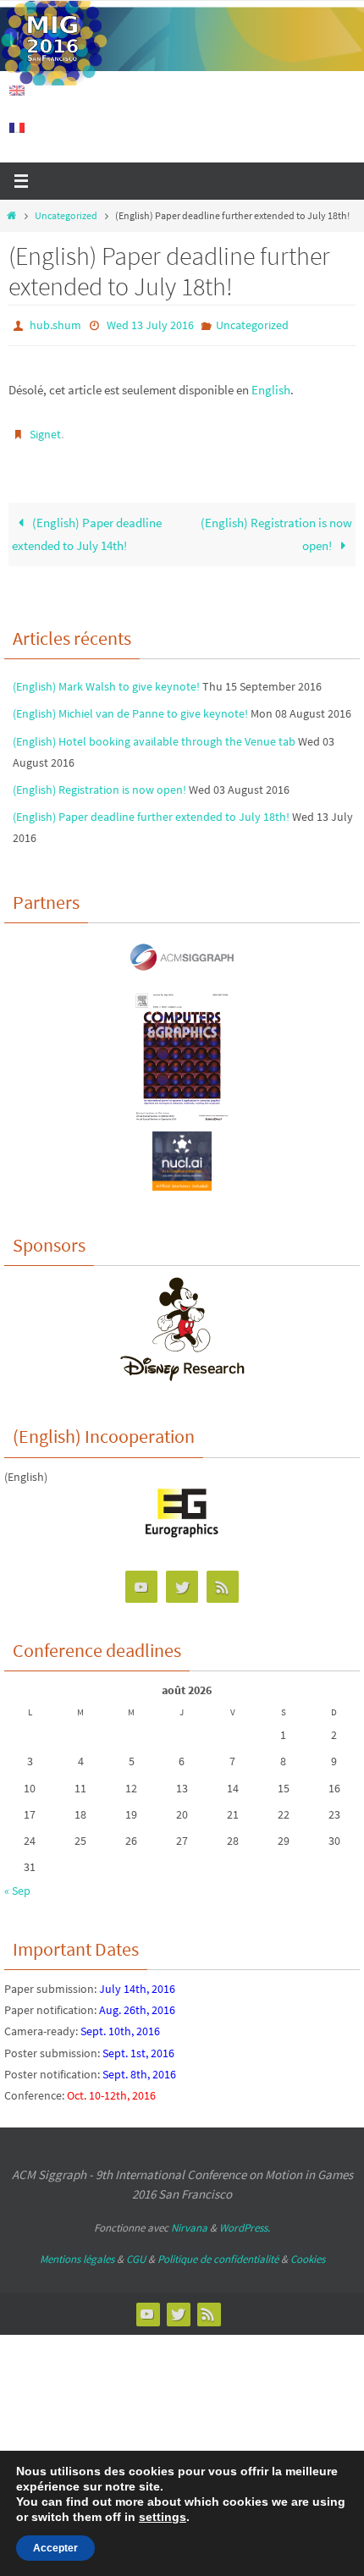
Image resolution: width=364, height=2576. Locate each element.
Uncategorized (66, 215)
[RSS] (223, 1580)
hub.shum (55, 324)
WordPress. (245, 2220)
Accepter (55, 2548)
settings (163, 2517)
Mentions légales (77, 2251)
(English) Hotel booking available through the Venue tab (154, 733)
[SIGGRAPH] (182, 971)
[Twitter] (182, 1580)
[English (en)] (18, 91)
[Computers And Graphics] (182, 1113)
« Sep (17, 1883)
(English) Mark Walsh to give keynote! (106, 679)
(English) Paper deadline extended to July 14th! (87, 527)
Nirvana (189, 2220)
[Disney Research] (182, 1371)
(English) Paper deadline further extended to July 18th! (151, 809)
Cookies (308, 2251)
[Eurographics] (182, 1527)
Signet (45, 430)
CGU (136, 2251)
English (271, 386)
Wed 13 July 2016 (150, 324)
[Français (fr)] (18, 128)
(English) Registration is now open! (276, 527)
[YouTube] (141, 1580)
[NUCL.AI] (182, 1179)
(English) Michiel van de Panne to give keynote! (130, 706)
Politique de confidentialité (218, 2251)
